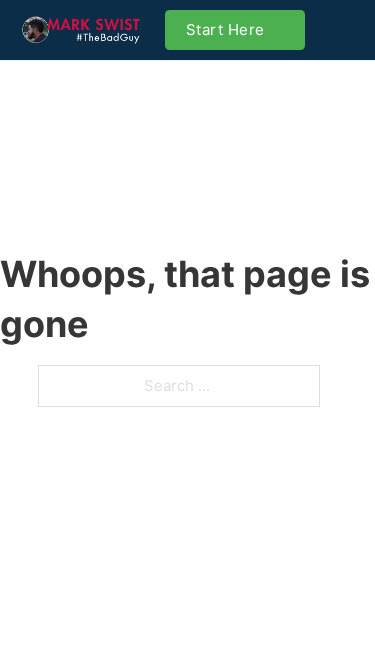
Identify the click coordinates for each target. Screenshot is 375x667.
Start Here (225, 29)
